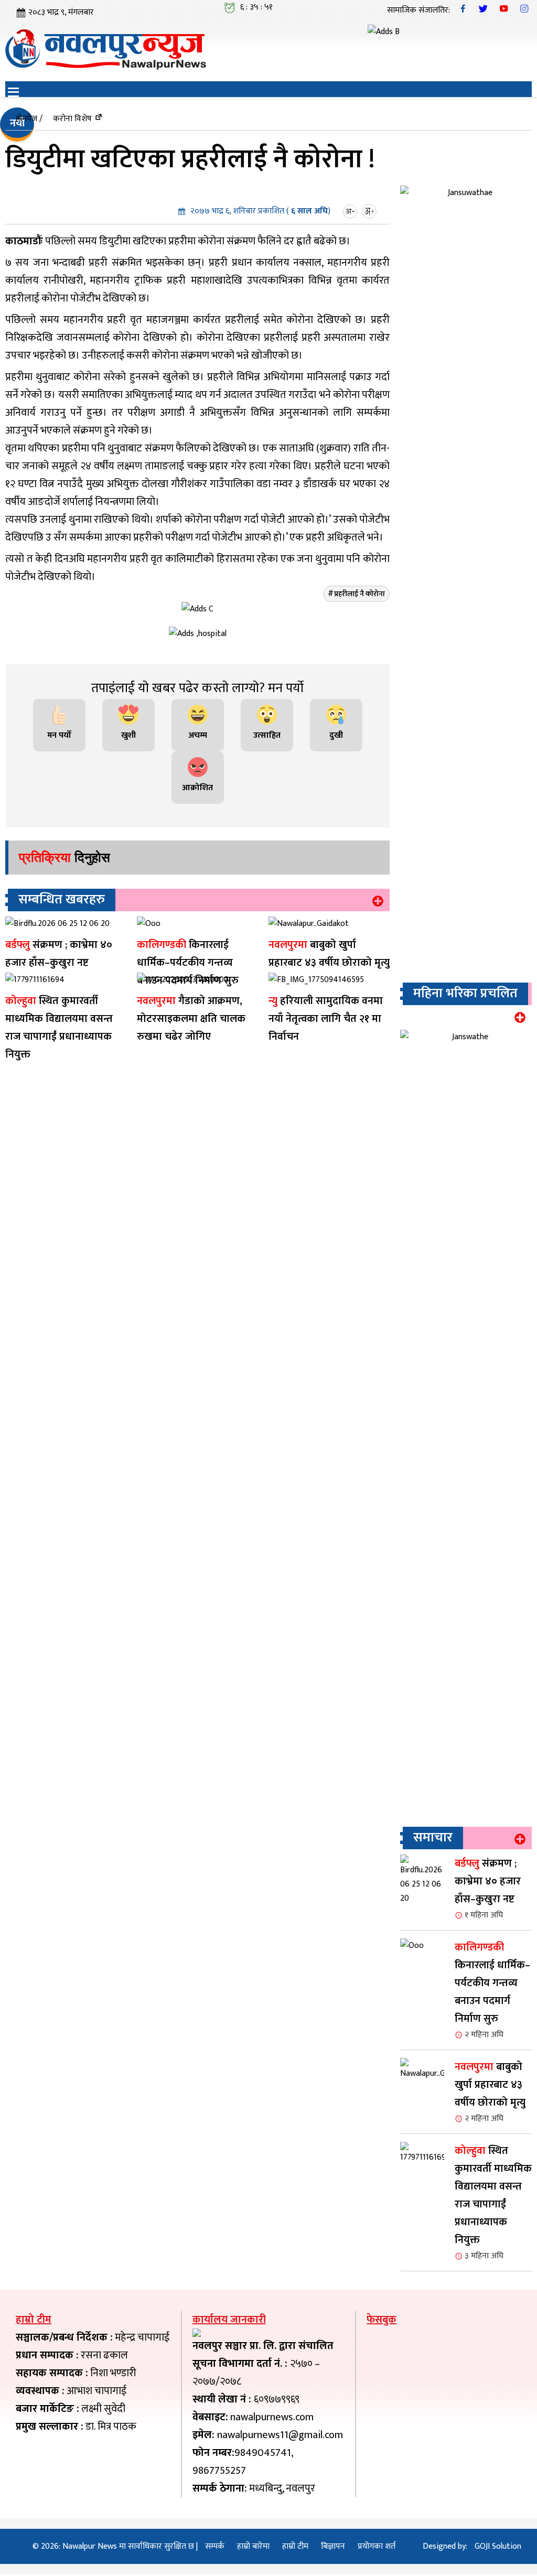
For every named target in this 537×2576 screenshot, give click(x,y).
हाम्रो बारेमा (253, 2546)
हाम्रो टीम (295, 2546)
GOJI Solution (498, 2546)
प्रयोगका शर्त (377, 2546)
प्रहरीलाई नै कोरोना (359, 594)
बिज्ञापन (333, 2546)
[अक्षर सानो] (351, 211)
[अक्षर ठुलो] (370, 211)
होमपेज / (29, 119)
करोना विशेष (72, 119)
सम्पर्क (215, 2546)
